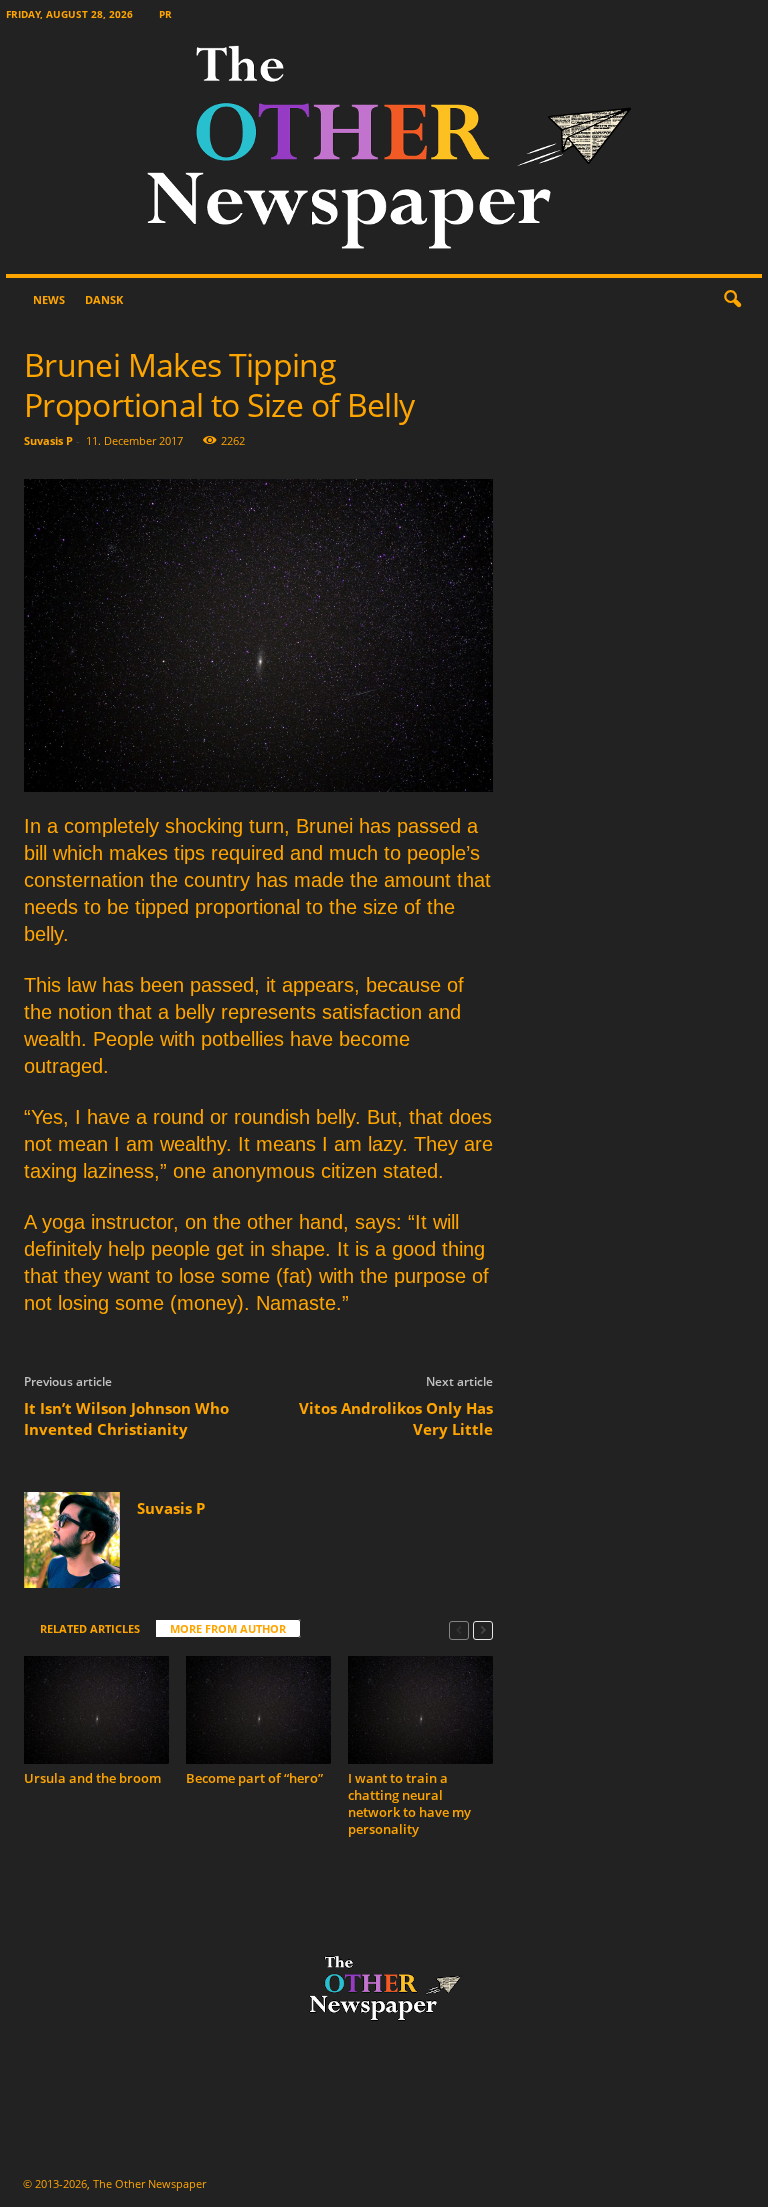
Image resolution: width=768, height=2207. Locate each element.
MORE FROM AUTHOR (228, 1628)
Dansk (104, 299)
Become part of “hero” (254, 1778)
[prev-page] (459, 1629)
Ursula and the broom (92, 1778)
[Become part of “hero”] (258, 1710)
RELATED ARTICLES (90, 1628)
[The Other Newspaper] (384, 151)
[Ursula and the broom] (96, 1710)
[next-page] (483, 1629)
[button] (732, 300)
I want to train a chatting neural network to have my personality (409, 1803)
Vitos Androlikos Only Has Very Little (396, 1418)
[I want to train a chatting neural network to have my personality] (420, 1710)
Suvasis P (48, 440)
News (49, 299)
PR (165, 14)
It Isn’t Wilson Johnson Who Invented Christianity (126, 1418)
